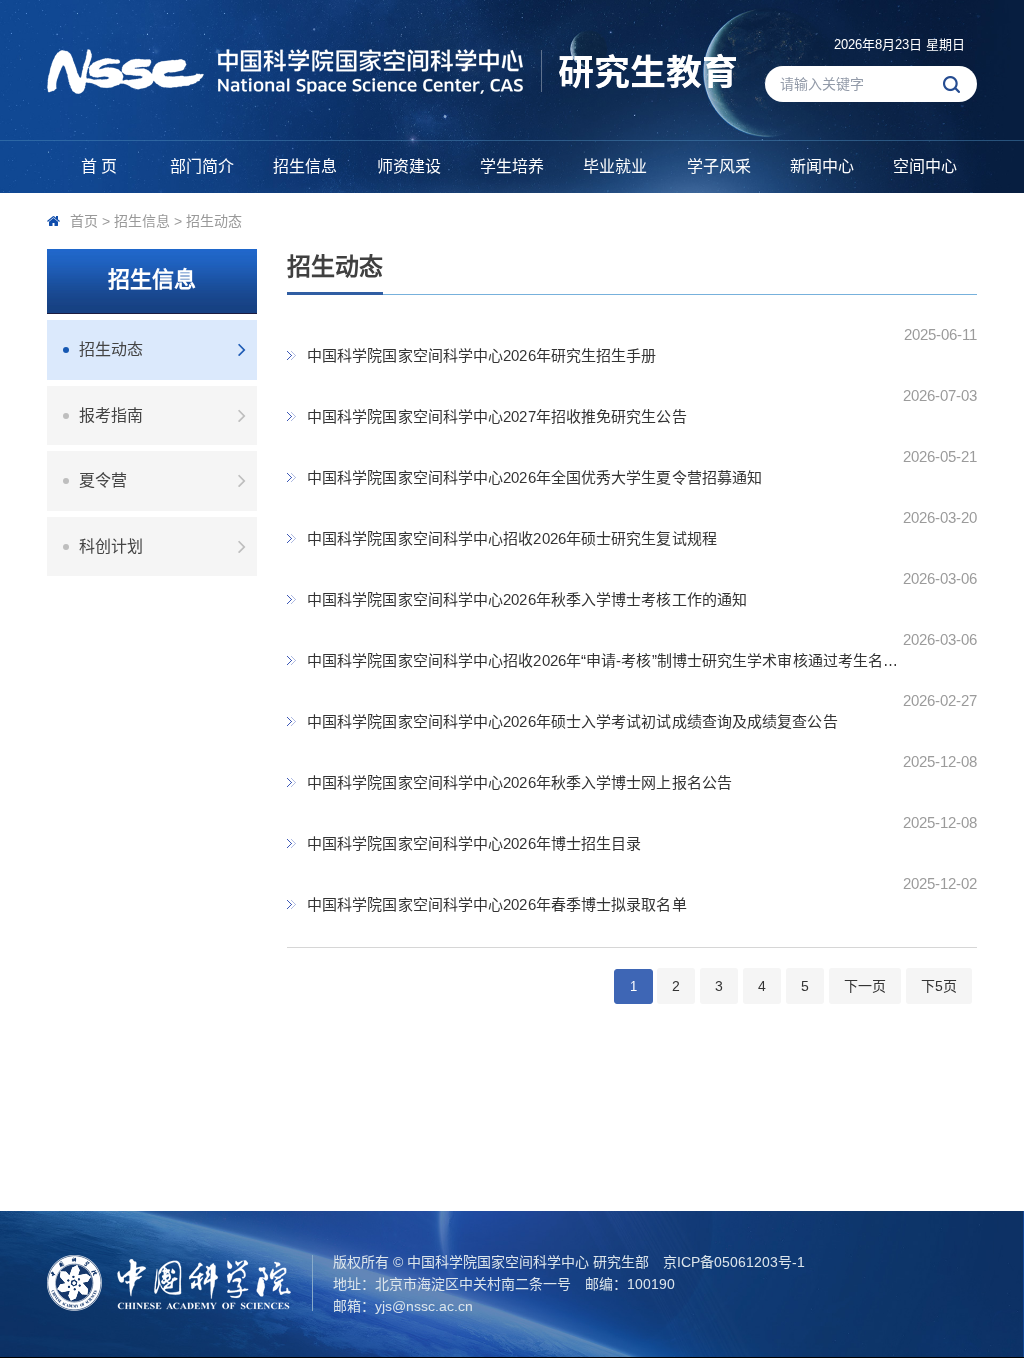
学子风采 (719, 166)
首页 (84, 221)
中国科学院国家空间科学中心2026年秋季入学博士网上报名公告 (519, 782)
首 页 (99, 166)
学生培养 (512, 166)
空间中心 (925, 166)
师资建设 (409, 166)
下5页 (939, 986)
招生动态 (214, 221)
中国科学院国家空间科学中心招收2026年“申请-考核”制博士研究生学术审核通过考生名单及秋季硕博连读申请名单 (607, 660)
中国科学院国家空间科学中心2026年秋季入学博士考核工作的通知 (527, 599)
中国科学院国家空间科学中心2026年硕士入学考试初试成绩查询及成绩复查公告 (572, 721)
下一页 (865, 986)
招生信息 (305, 166)
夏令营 (103, 480)
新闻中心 (822, 166)
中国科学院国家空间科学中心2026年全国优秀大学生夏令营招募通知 (534, 477)
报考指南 (111, 415)
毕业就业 (615, 166)
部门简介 (202, 166)
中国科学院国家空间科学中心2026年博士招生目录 (474, 843)
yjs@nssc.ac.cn (424, 1306)
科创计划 (111, 546)
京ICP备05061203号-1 (734, 1262)
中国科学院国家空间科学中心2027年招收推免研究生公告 (497, 416)
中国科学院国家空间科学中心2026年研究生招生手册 (482, 355)
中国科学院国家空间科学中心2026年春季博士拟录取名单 (497, 904)
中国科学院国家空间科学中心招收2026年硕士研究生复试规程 (512, 538)
